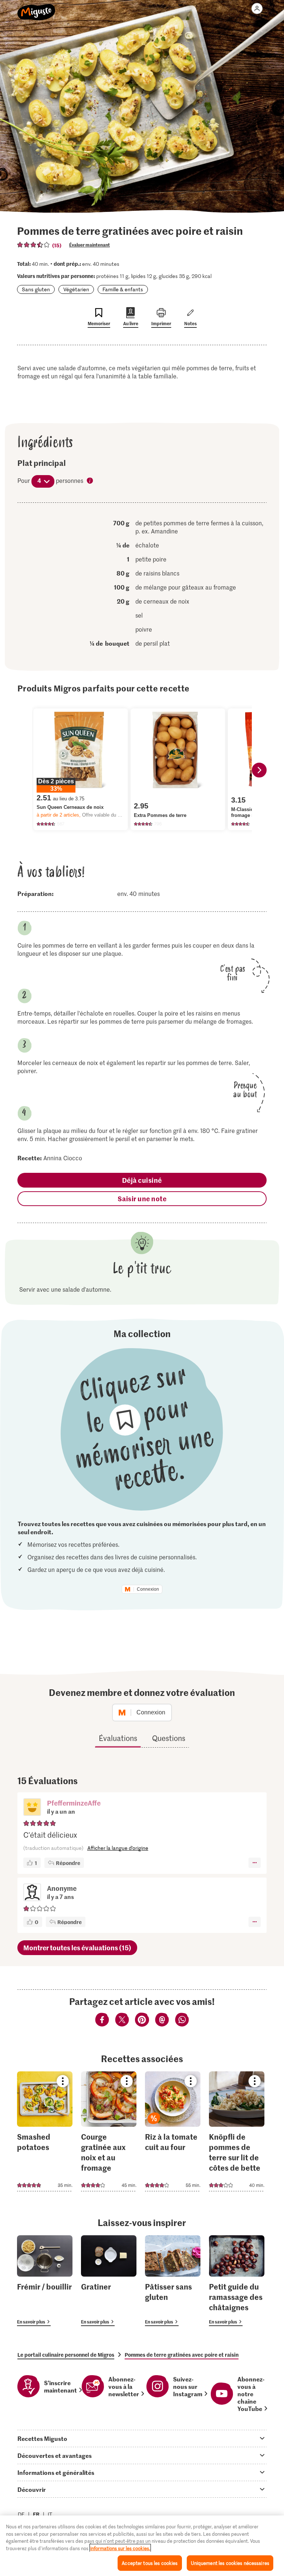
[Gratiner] (109, 2281)
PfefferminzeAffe (74, 1803)
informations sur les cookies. (120, 2548)
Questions (169, 1738)
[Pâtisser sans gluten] (173, 2281)
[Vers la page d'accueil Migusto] (36, 8)
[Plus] (255, 1863)
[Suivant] (259, 770)
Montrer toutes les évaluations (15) (77, 1948)
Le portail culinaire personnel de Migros (66, 2355)
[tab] (142, 2438)
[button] (32, 1808)
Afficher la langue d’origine (118, 1848)
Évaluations (118, 1738)
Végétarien (76, 289)
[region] (142, 2546)
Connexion (148, 1589)
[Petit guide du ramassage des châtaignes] (237, 2281)
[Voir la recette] (45, 2131)
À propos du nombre (90, 481)
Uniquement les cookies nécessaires (230, 2563)
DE (21, 2514)
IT (50, 2514)
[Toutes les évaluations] (34, 245)
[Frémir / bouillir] (45, 2281)
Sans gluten (36, 289)
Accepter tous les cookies (150, 2563)
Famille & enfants (123, 289)
